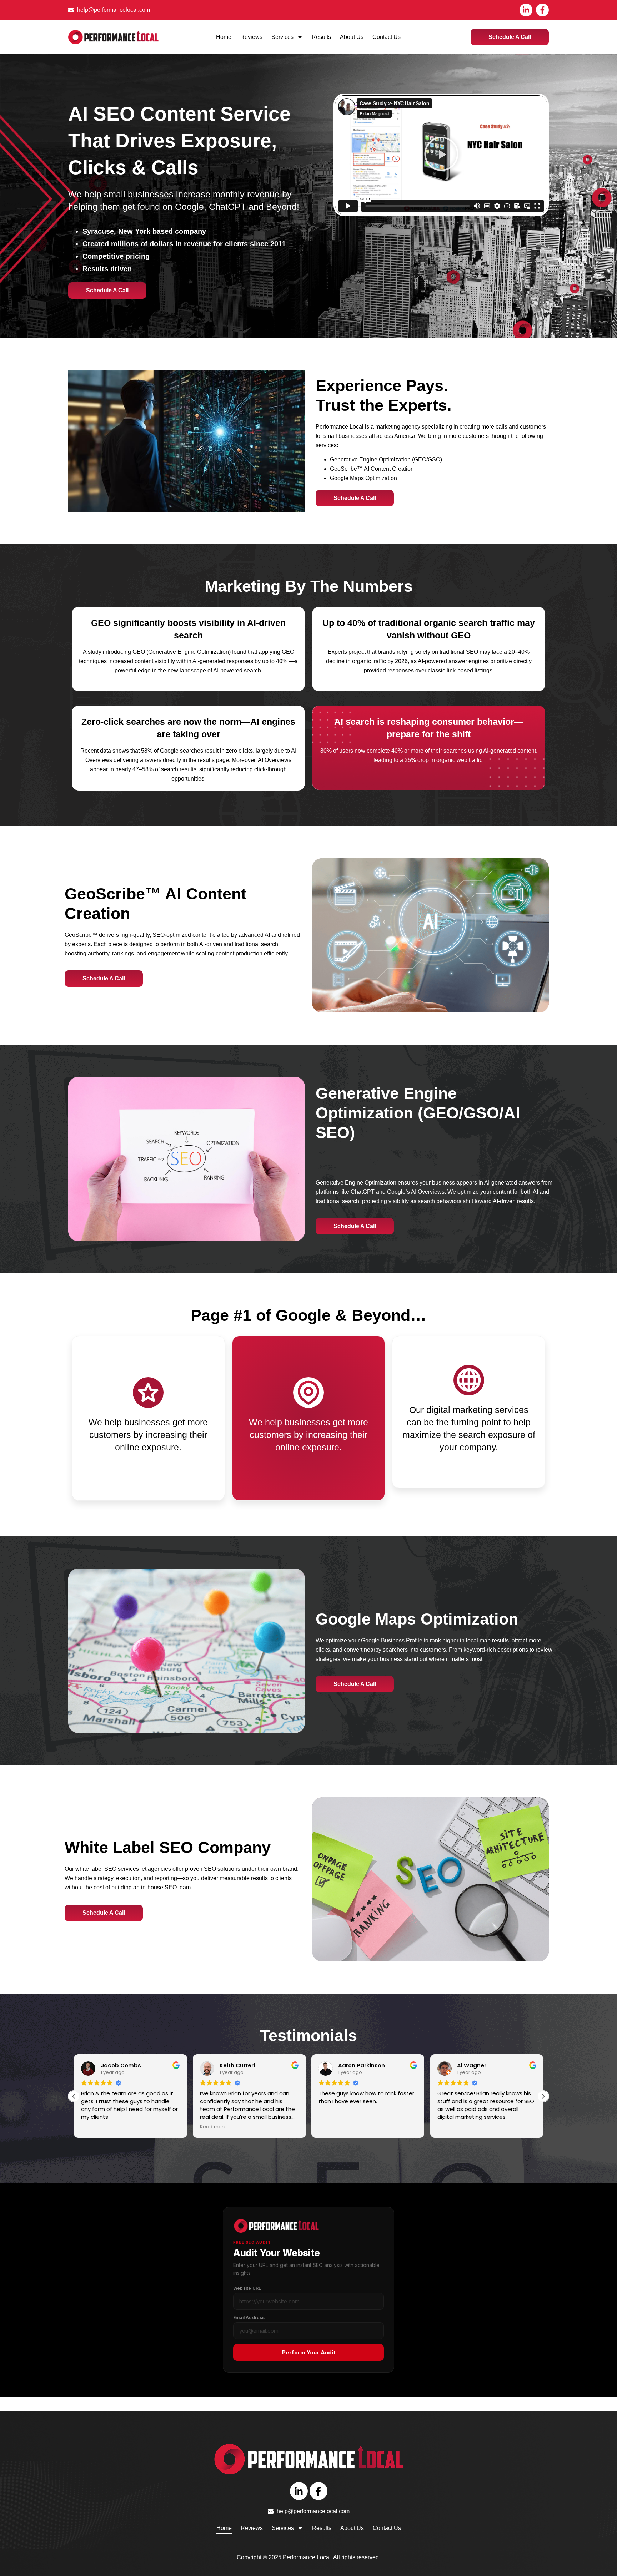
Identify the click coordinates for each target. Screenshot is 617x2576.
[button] (441, 155)
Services (282, 37)
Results (321, 37)
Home (224, 37)
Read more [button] (94, 2127)
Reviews (251, 37)
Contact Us (387, 37)
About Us (352, 37)
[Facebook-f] (542, 10)
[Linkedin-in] (526, 10)
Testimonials (308, 2035)
